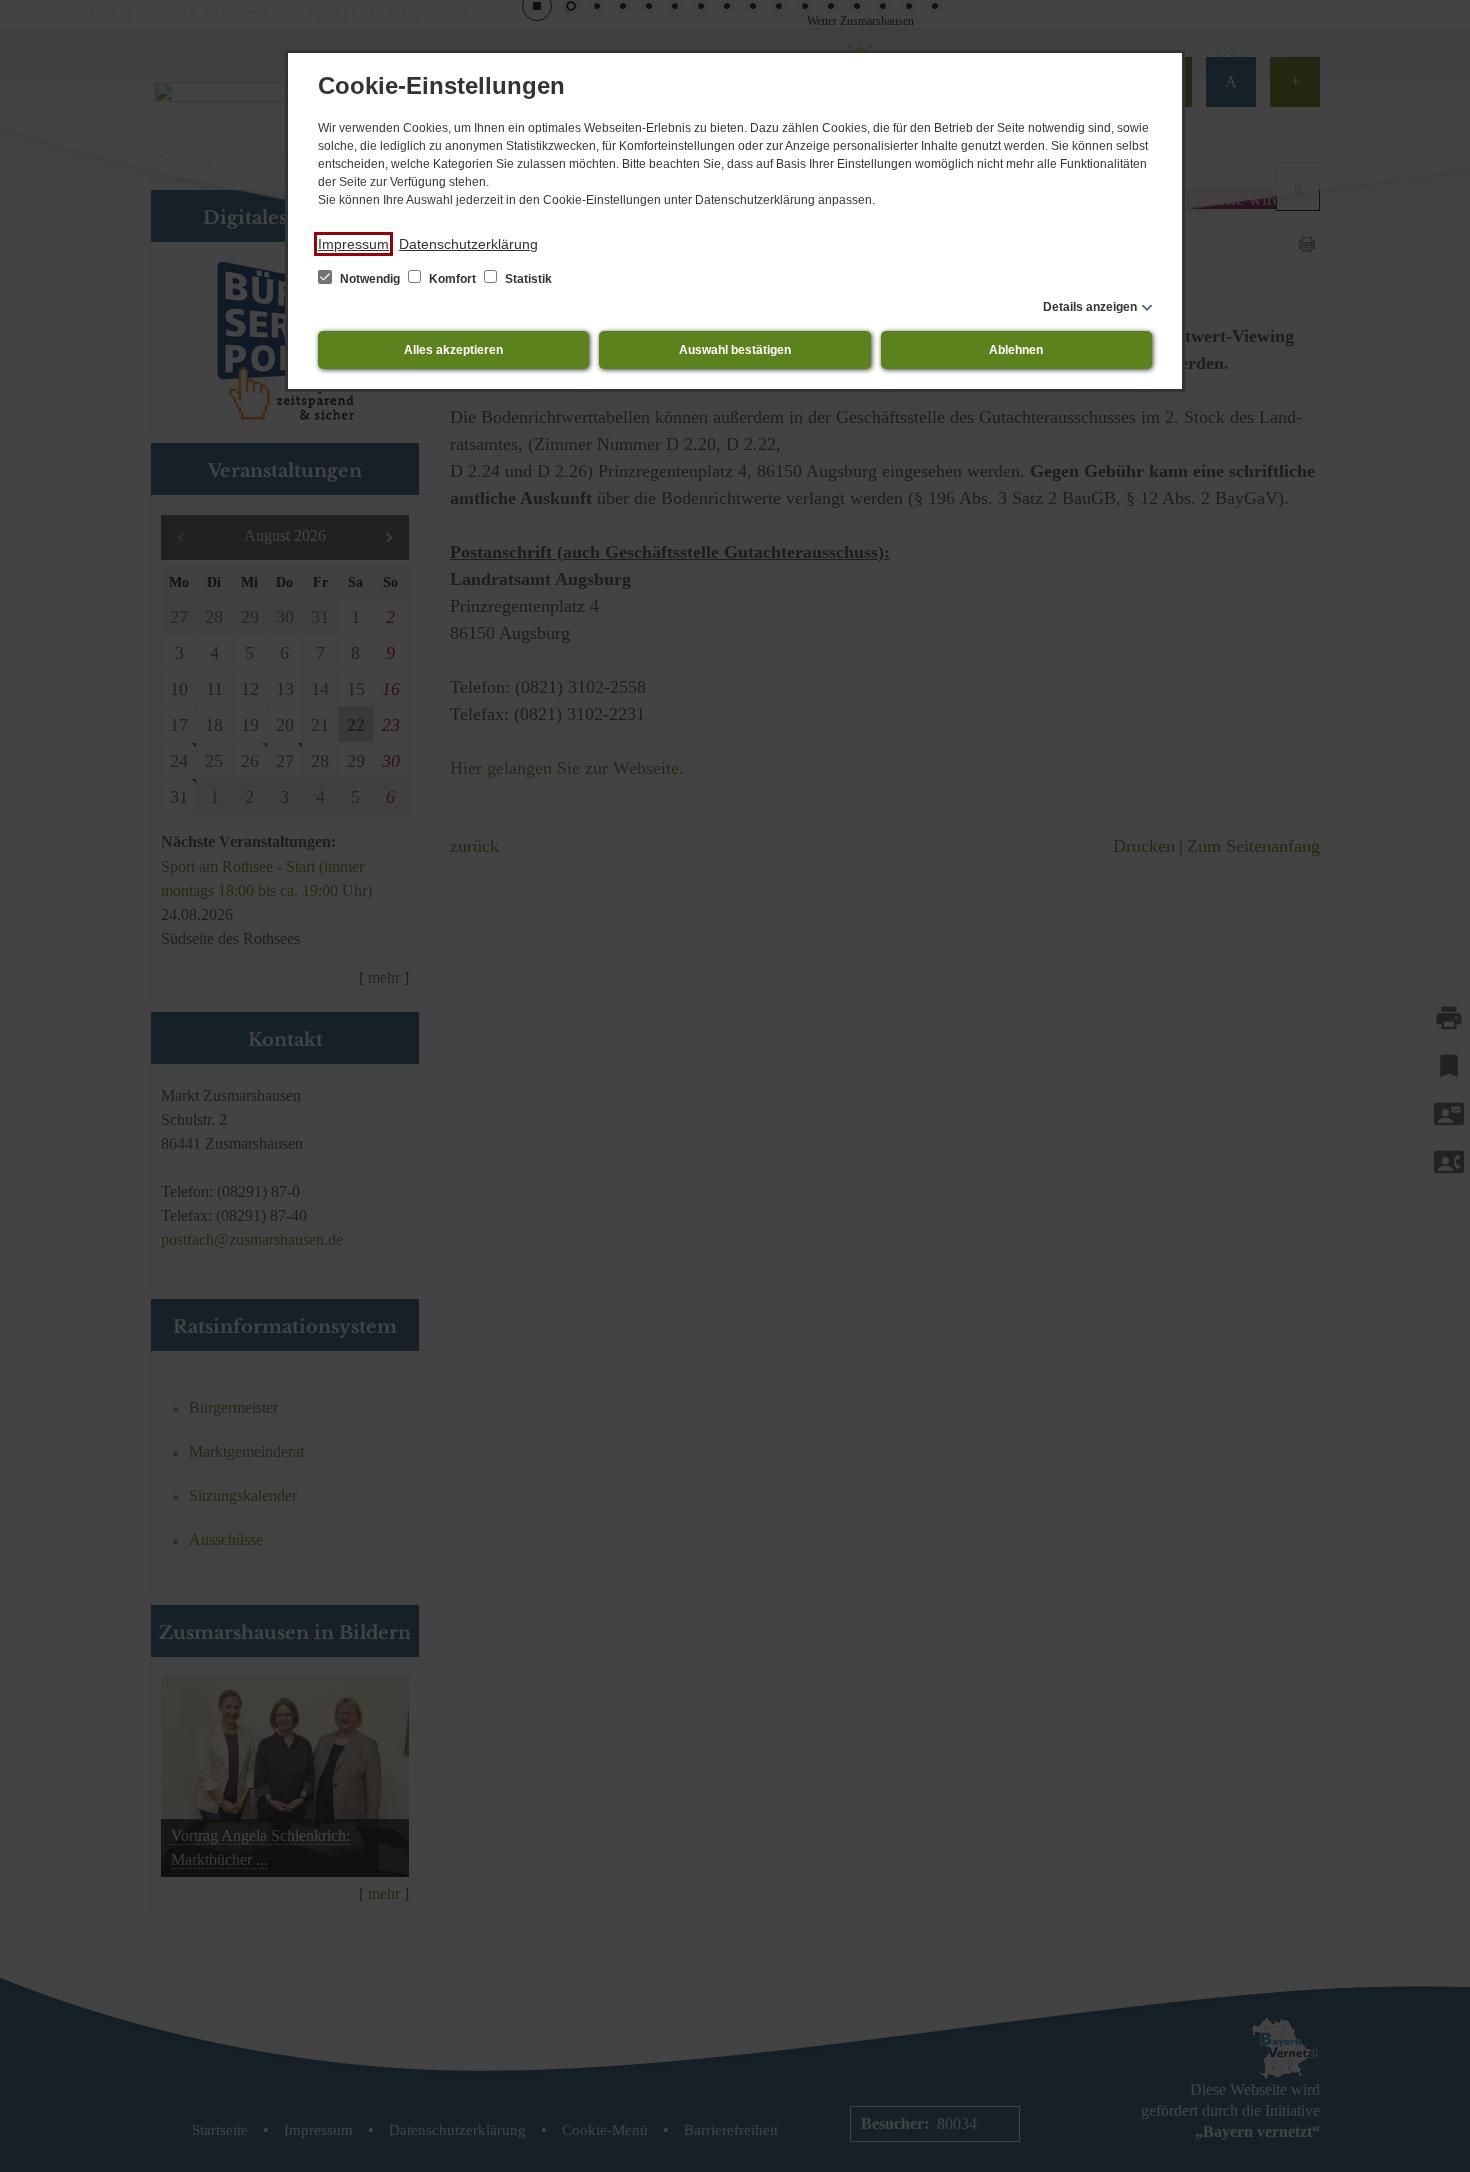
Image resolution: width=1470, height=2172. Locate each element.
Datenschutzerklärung (468, 244)
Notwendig (370, 279)
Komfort (452, 279)
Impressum (353, 244)
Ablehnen (1016, 350)
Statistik (527, 279)
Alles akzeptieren (453, 350)
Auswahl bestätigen (735, 350)
